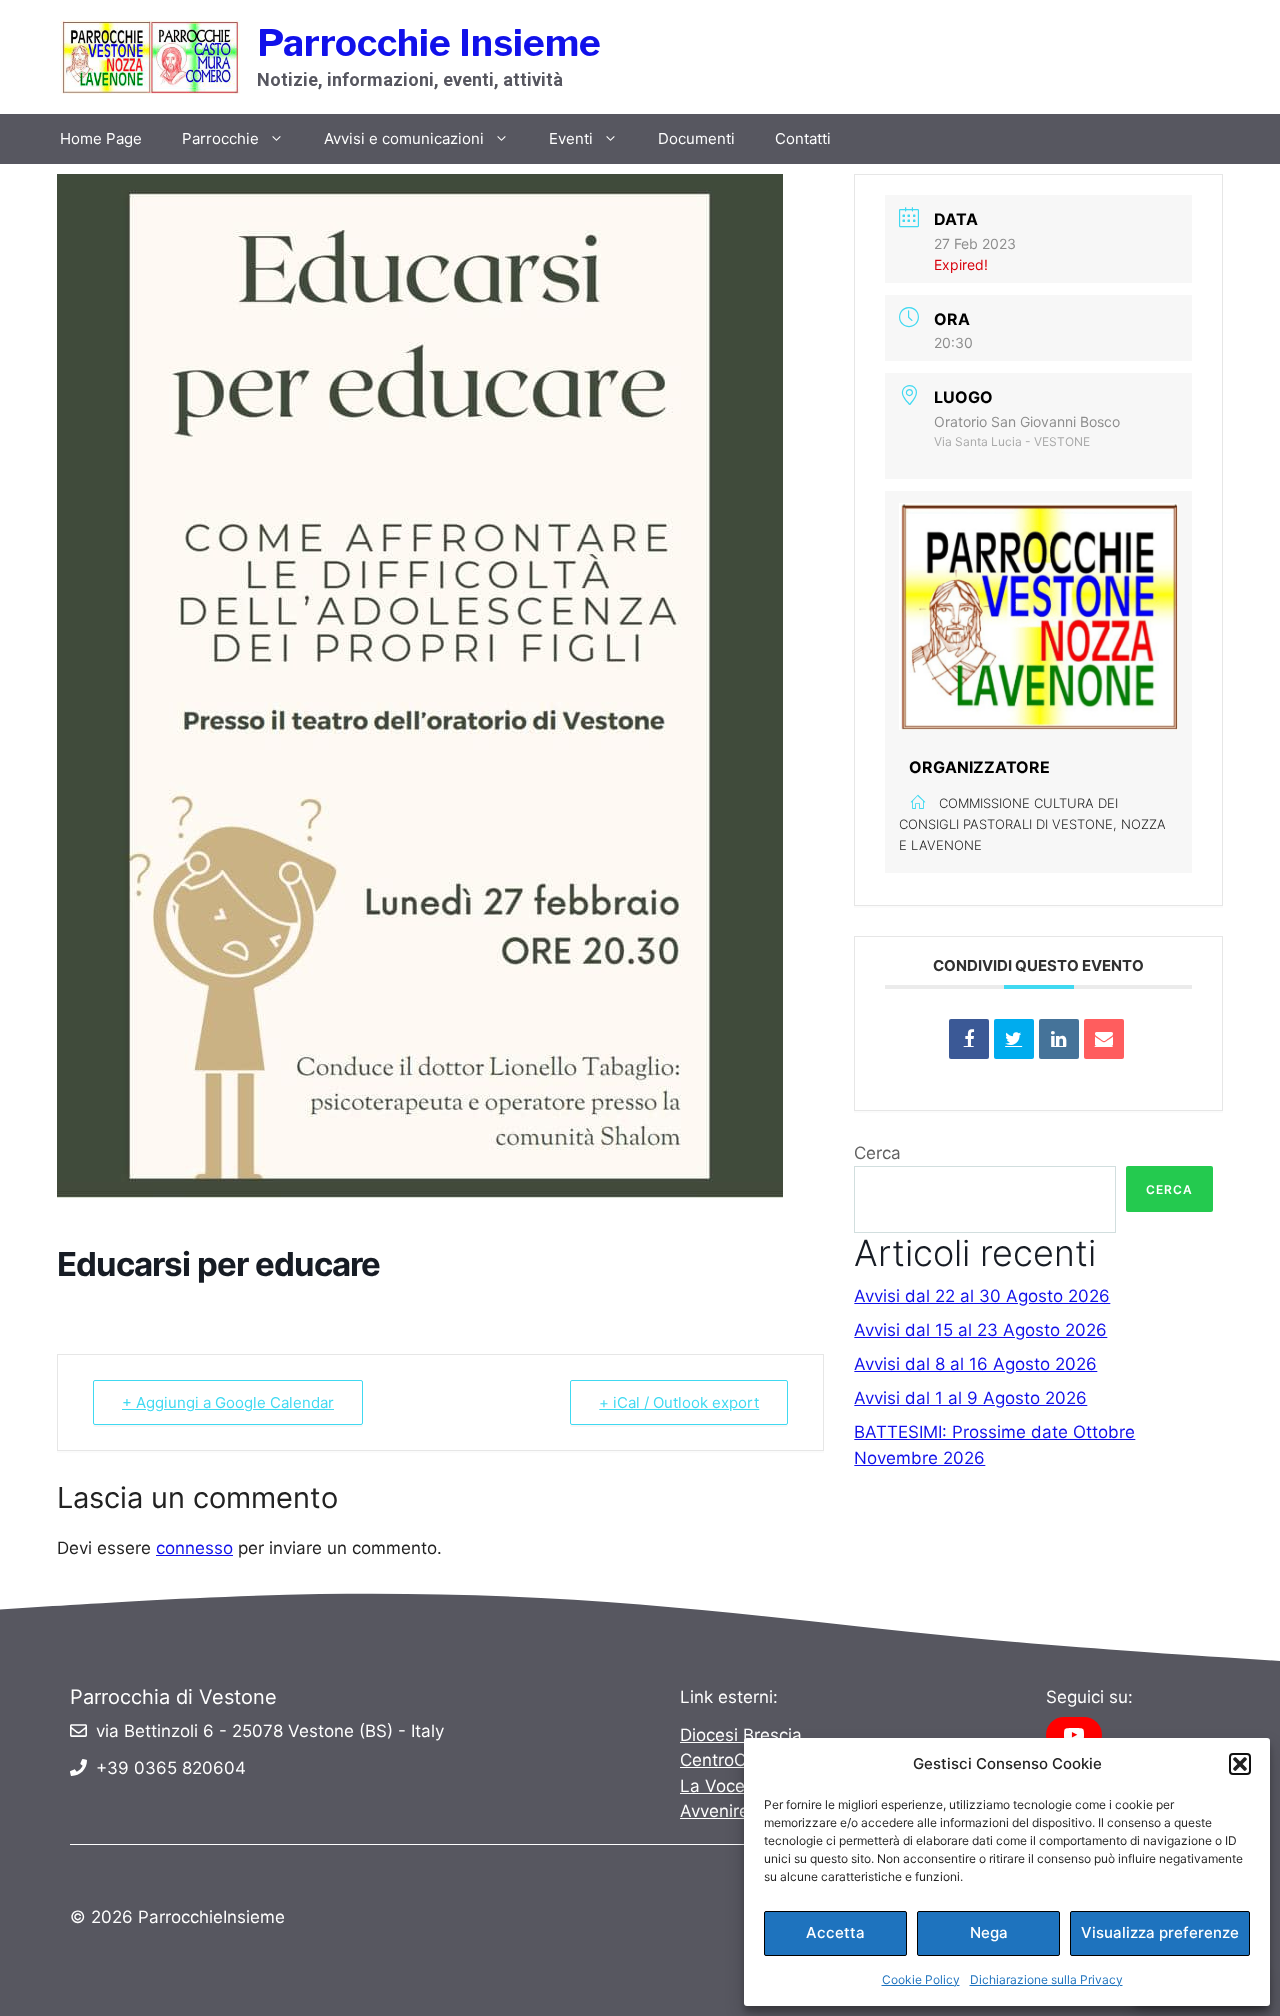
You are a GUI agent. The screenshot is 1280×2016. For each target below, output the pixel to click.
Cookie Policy (921, 1979)
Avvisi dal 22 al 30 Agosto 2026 (982, 1296)
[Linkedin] (1059, 1039)
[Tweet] (1014, 1039)
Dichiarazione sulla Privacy (1046, 1979)
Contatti (803, 138)
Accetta (835, 1932)
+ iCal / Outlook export (679, 1402)
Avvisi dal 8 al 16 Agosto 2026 (975, 1364)
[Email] (1104, 1039)
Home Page (101, 138)
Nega (989, 1932)
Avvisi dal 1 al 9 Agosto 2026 (970, 1398)
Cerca (877, 1153)
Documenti (696, 138)
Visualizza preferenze (1160, 1932)
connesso (194, 1548)
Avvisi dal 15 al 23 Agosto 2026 (980, 1330)
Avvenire (714, 1811)
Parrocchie (220, 138)
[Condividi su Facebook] (969, 1039)
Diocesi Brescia (741, 1735)
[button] (1240, 1764)
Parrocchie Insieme (429, 42)
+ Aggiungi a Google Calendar (228, 1402)
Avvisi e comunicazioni (404, 138)
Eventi (571, 138)
